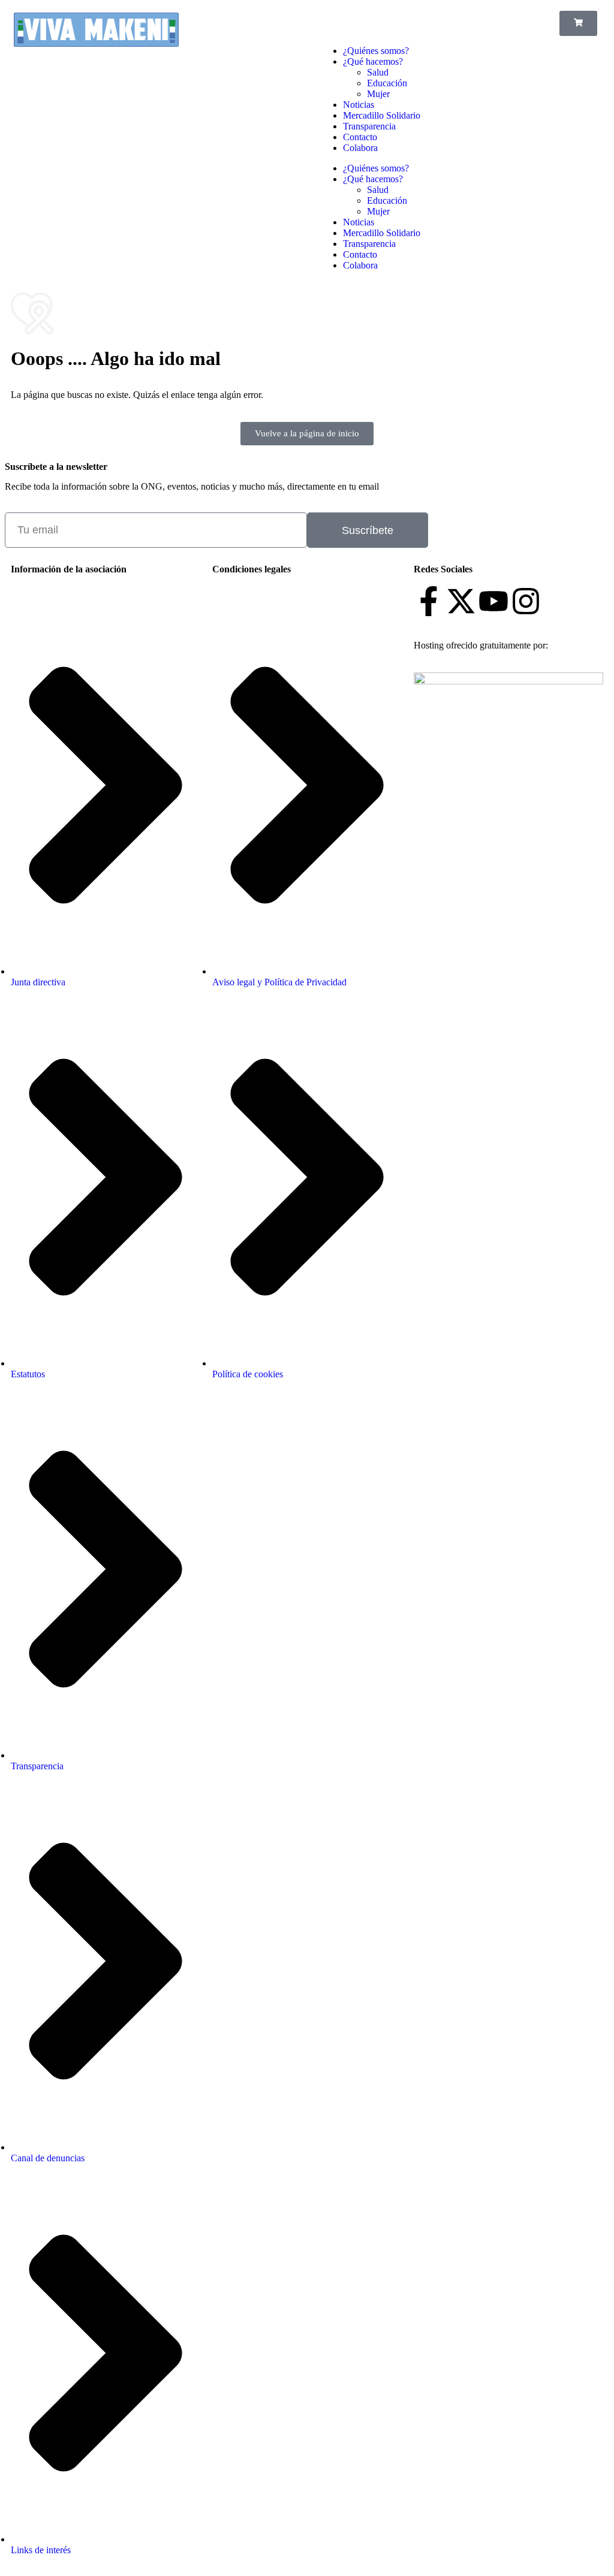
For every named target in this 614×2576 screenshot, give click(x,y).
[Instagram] (526, 601)
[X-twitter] (461, 601)
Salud (378, 72)
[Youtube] (493, 601)
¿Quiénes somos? (376, 51)
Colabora (360, 148)
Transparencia (369, 126)
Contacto (360, 137)
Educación (387, 83)
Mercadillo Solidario (382, 115)
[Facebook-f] (429, 601)
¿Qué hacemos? (373, 61)
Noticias (359, 105)
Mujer (378, 94)
